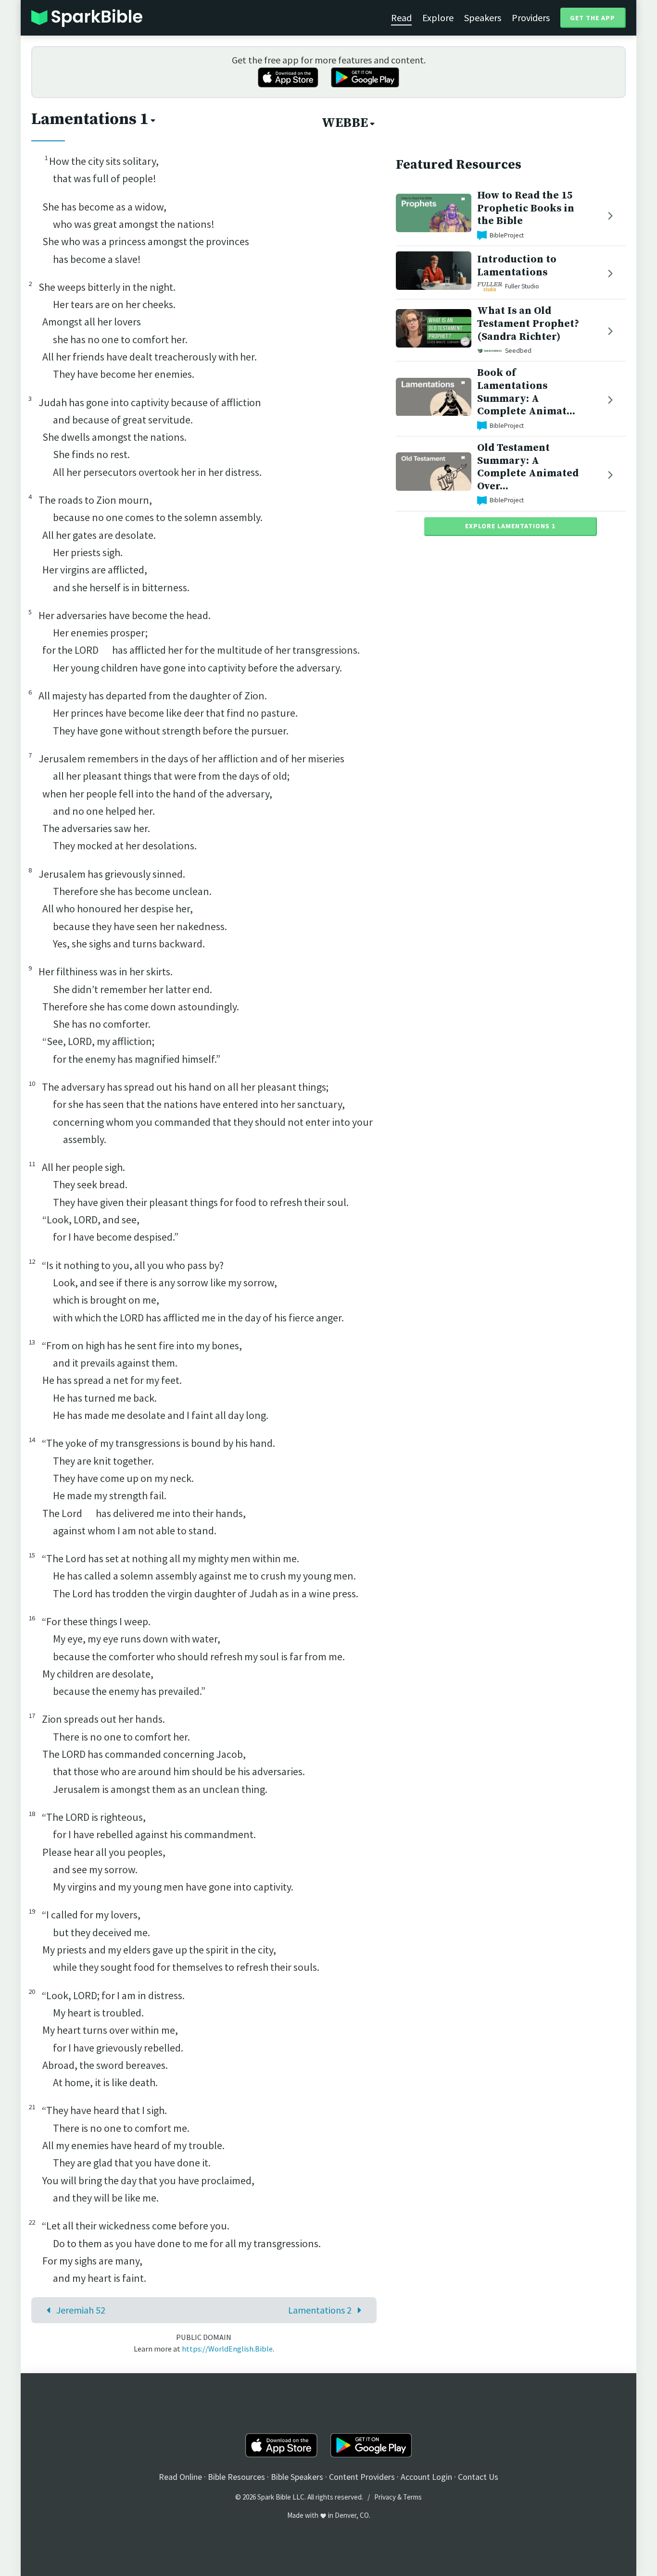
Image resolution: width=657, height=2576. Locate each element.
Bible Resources (236, 2477)
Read (401, 18)
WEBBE (345, 123)
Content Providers (362, 2477)
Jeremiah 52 (81, 2310)
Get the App (593, 18)
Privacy (385, 2497)
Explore (438, 18)
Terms (412, 2497)
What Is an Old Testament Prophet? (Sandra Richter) (528, 324)
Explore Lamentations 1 (510, 526)
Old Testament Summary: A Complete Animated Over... (528, 467)
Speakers (483, 18)
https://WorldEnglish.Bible (227, 2349)
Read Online (180, 2477)
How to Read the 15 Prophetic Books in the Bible (526, 208)
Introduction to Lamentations (517, 266)
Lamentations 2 (320, 2310)
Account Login (426, 2477)
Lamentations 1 (90, 119)
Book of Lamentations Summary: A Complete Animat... (526, 392)
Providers (531, 18)
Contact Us (478, 2477)
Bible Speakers (297, 2477)
